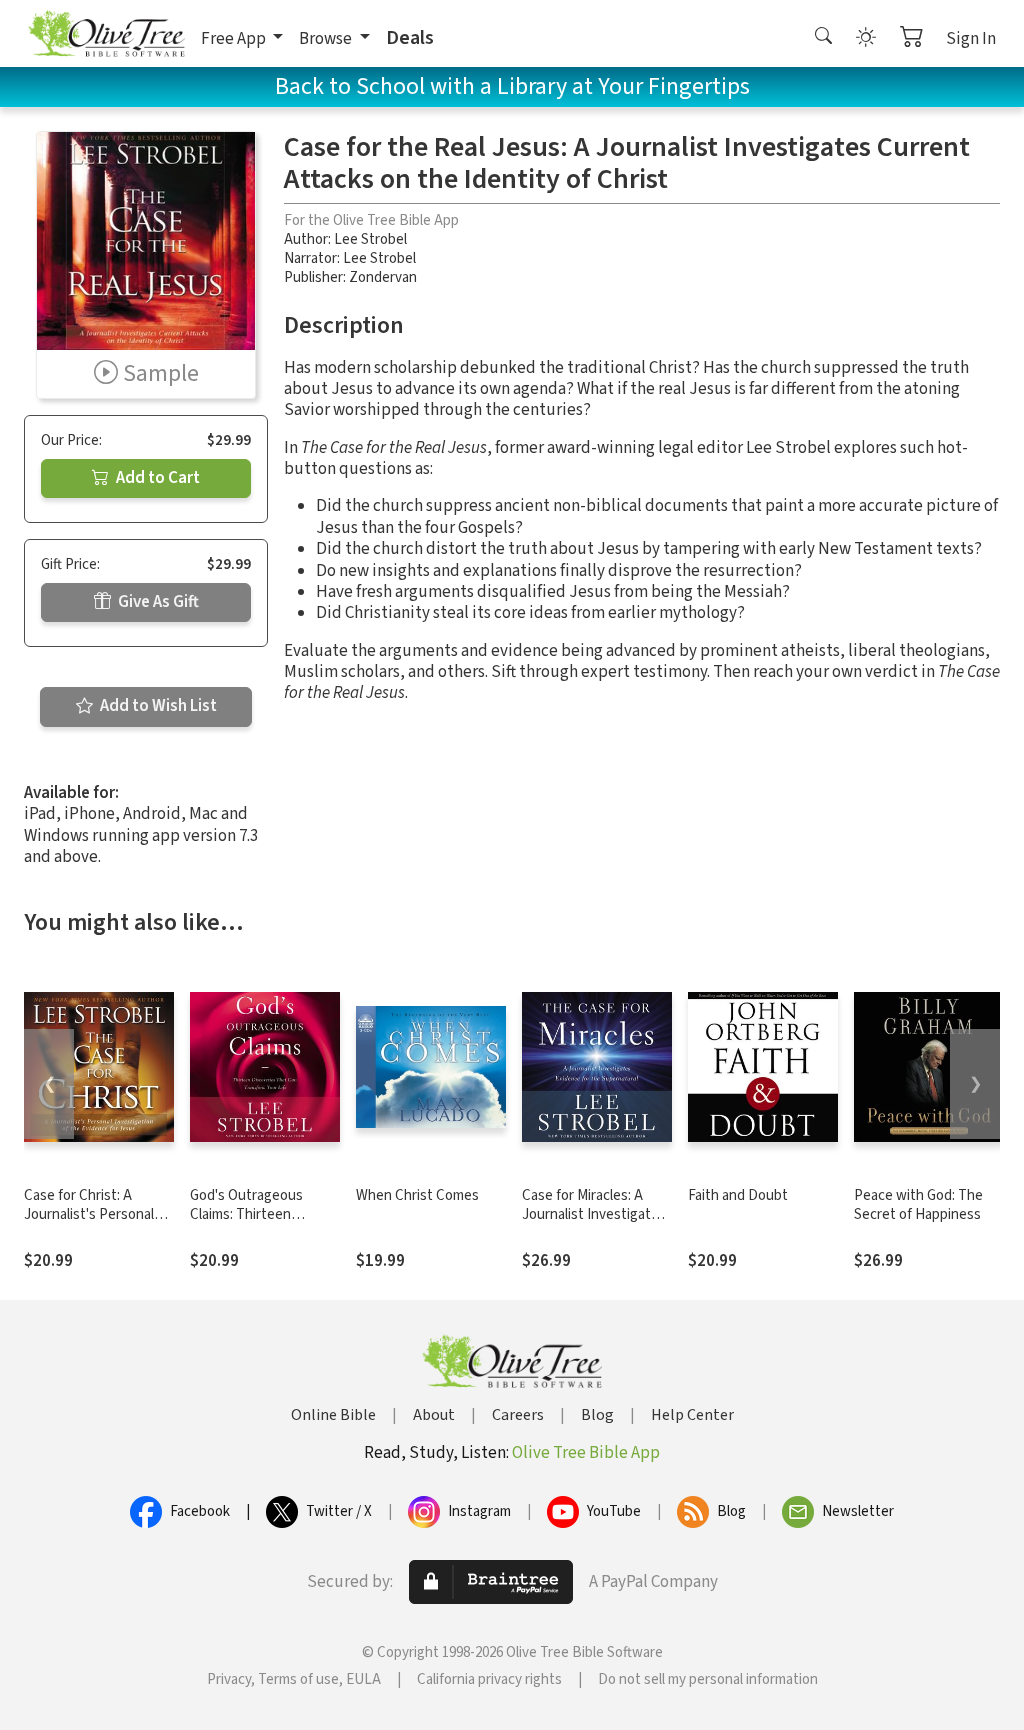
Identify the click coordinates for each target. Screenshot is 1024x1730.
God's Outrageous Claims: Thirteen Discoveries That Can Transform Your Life (256, 1224)
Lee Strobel (370, 239)
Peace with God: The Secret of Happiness (918, 1205)
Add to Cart (156, 478)
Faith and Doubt (738, 1195)
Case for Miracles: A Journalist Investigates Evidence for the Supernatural (594, 1224)
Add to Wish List (157, 706)
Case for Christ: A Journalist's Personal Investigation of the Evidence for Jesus (89, 1224)
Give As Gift (157, 602)
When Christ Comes (417, 1195)
